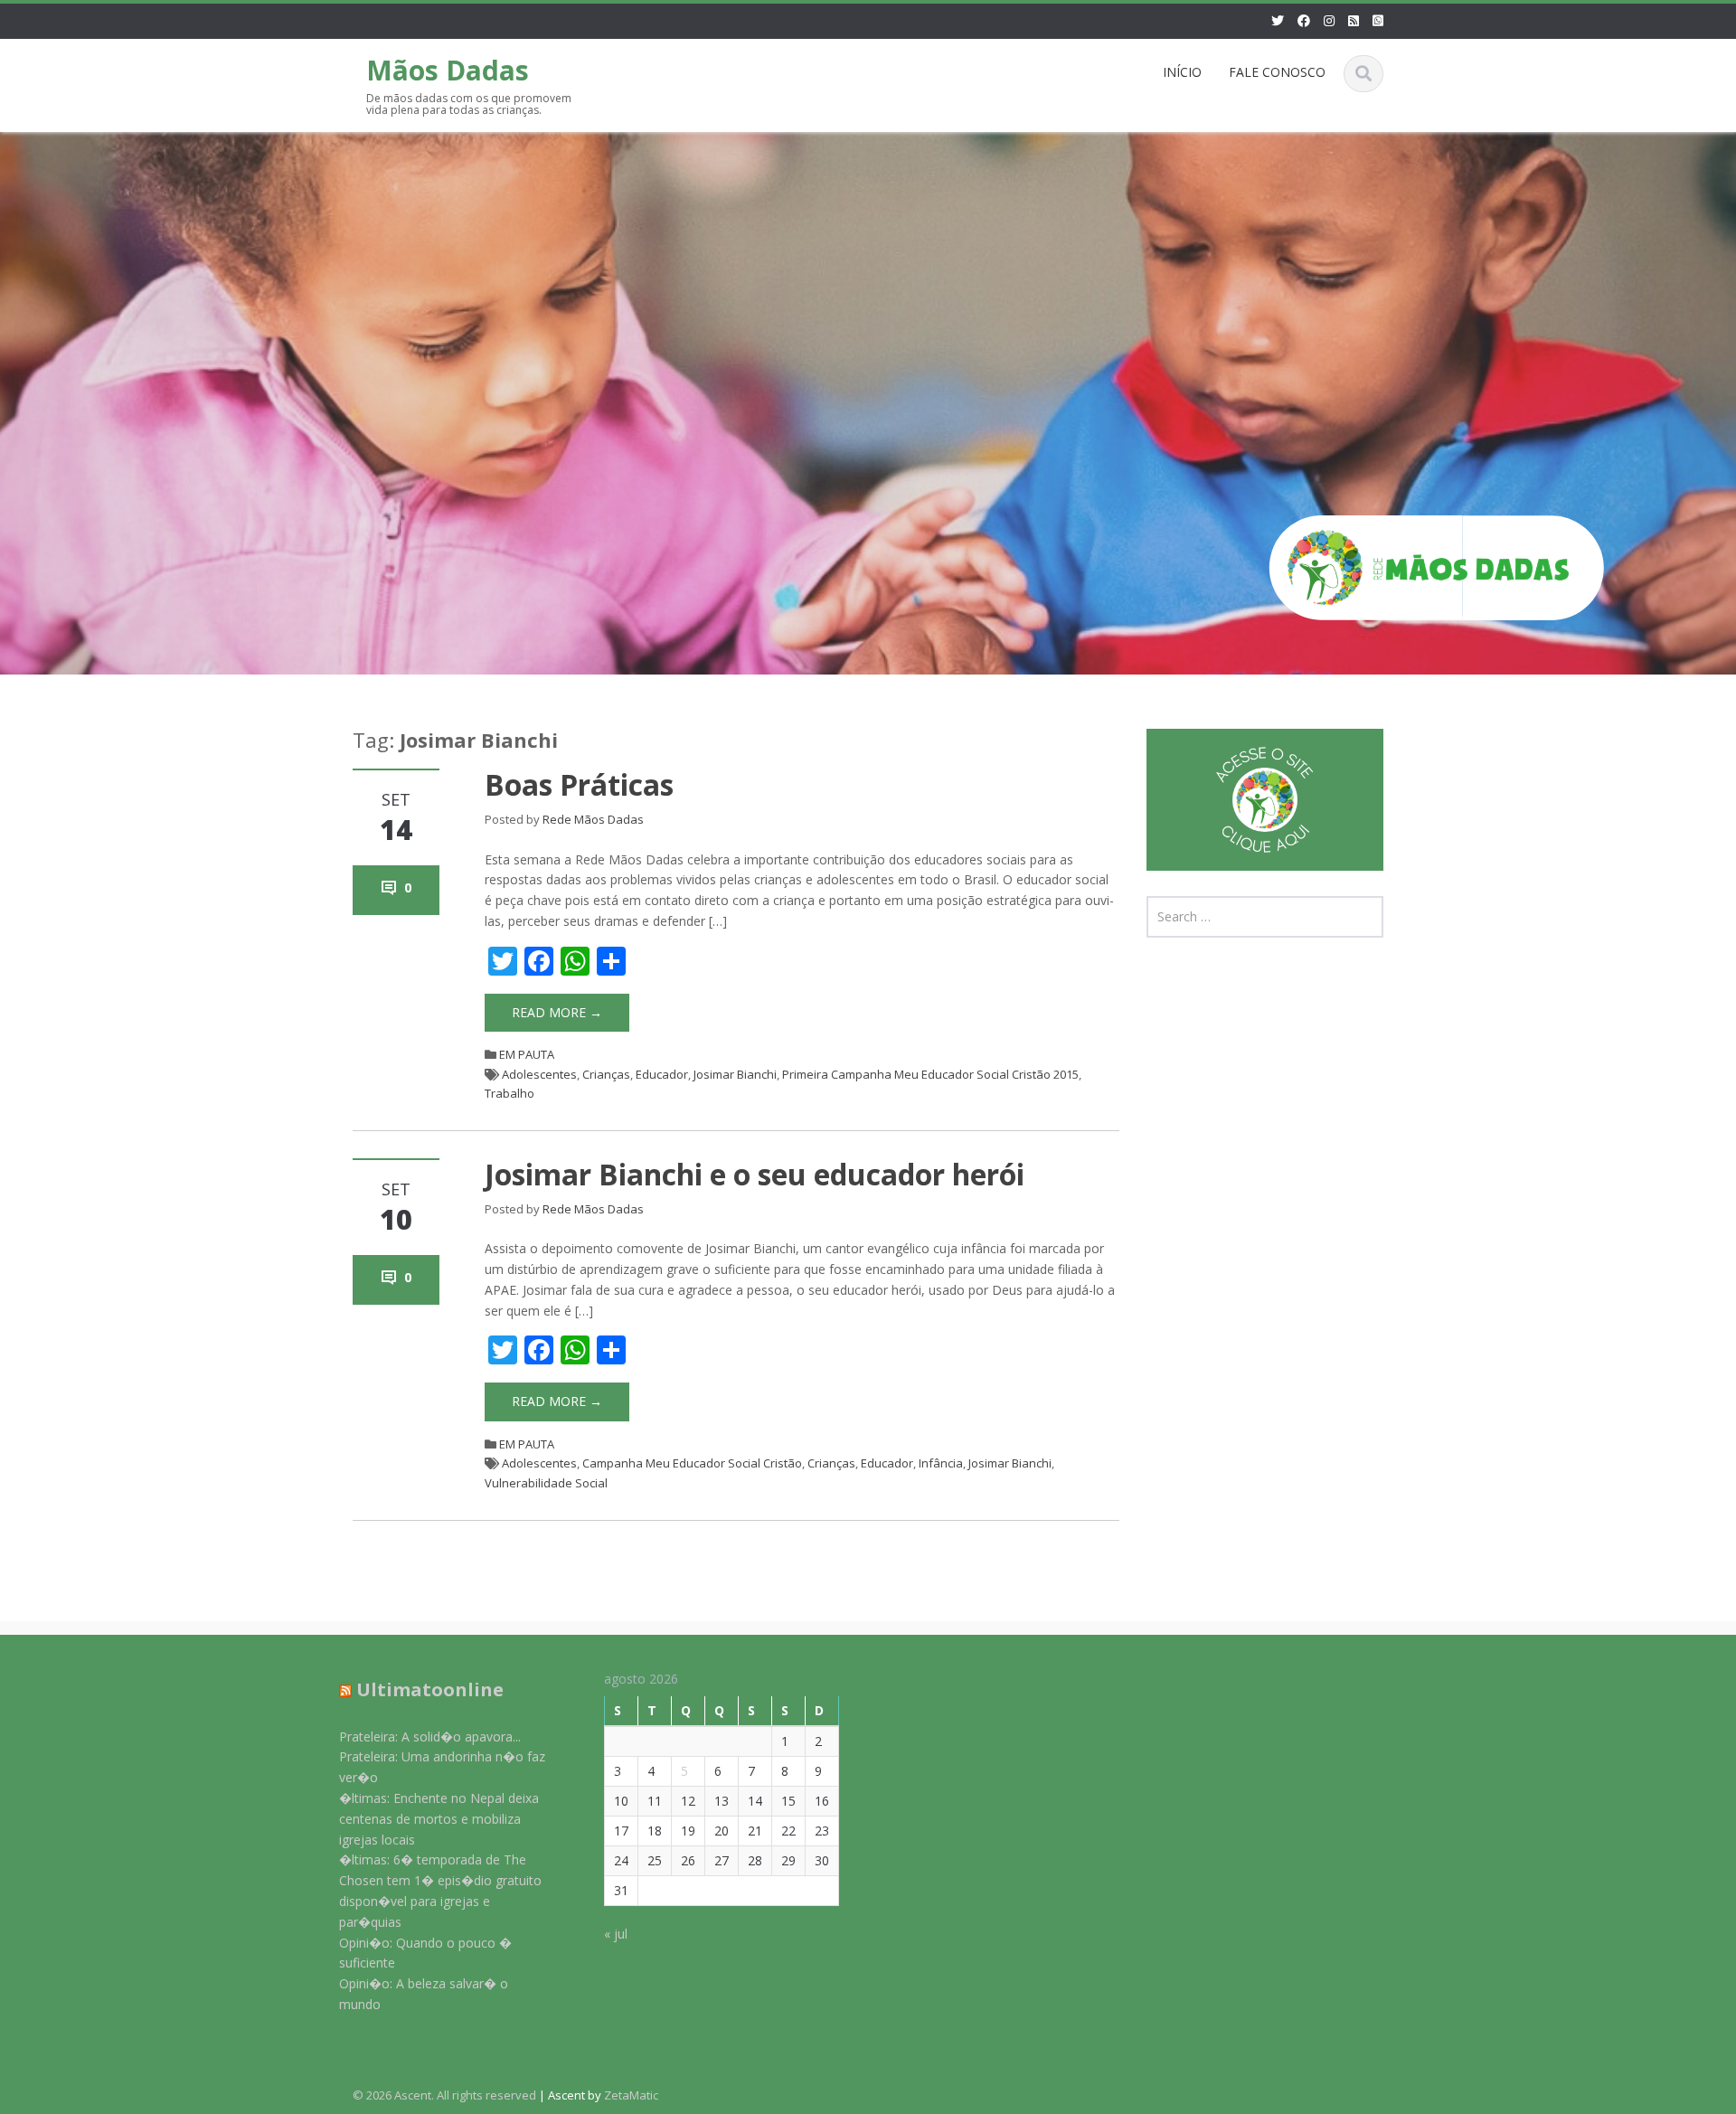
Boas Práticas (579, 784)
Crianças (606, 1074)
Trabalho (509, 1093)
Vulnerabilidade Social (546, 1483)
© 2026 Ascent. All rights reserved (444, 2095)
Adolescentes (539, 1074)
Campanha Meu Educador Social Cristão (692, 1463)
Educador (662, 1074)
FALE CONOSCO (1277, 72)
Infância (941, 1463)
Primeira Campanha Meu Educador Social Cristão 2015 (930, 1074)
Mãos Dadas (448, 70)
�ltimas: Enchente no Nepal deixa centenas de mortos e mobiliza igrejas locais (439, 1819)
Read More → (557, 1012)
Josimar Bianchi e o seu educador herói (755, 1174)
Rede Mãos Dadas (593, 819)
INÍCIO (1182, 72)
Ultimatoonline (430, 1689)
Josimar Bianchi (735, 1074)
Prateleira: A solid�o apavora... (430, 1736)
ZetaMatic (631, 2095)
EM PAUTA (527, 1054)
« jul (616, 1935)
